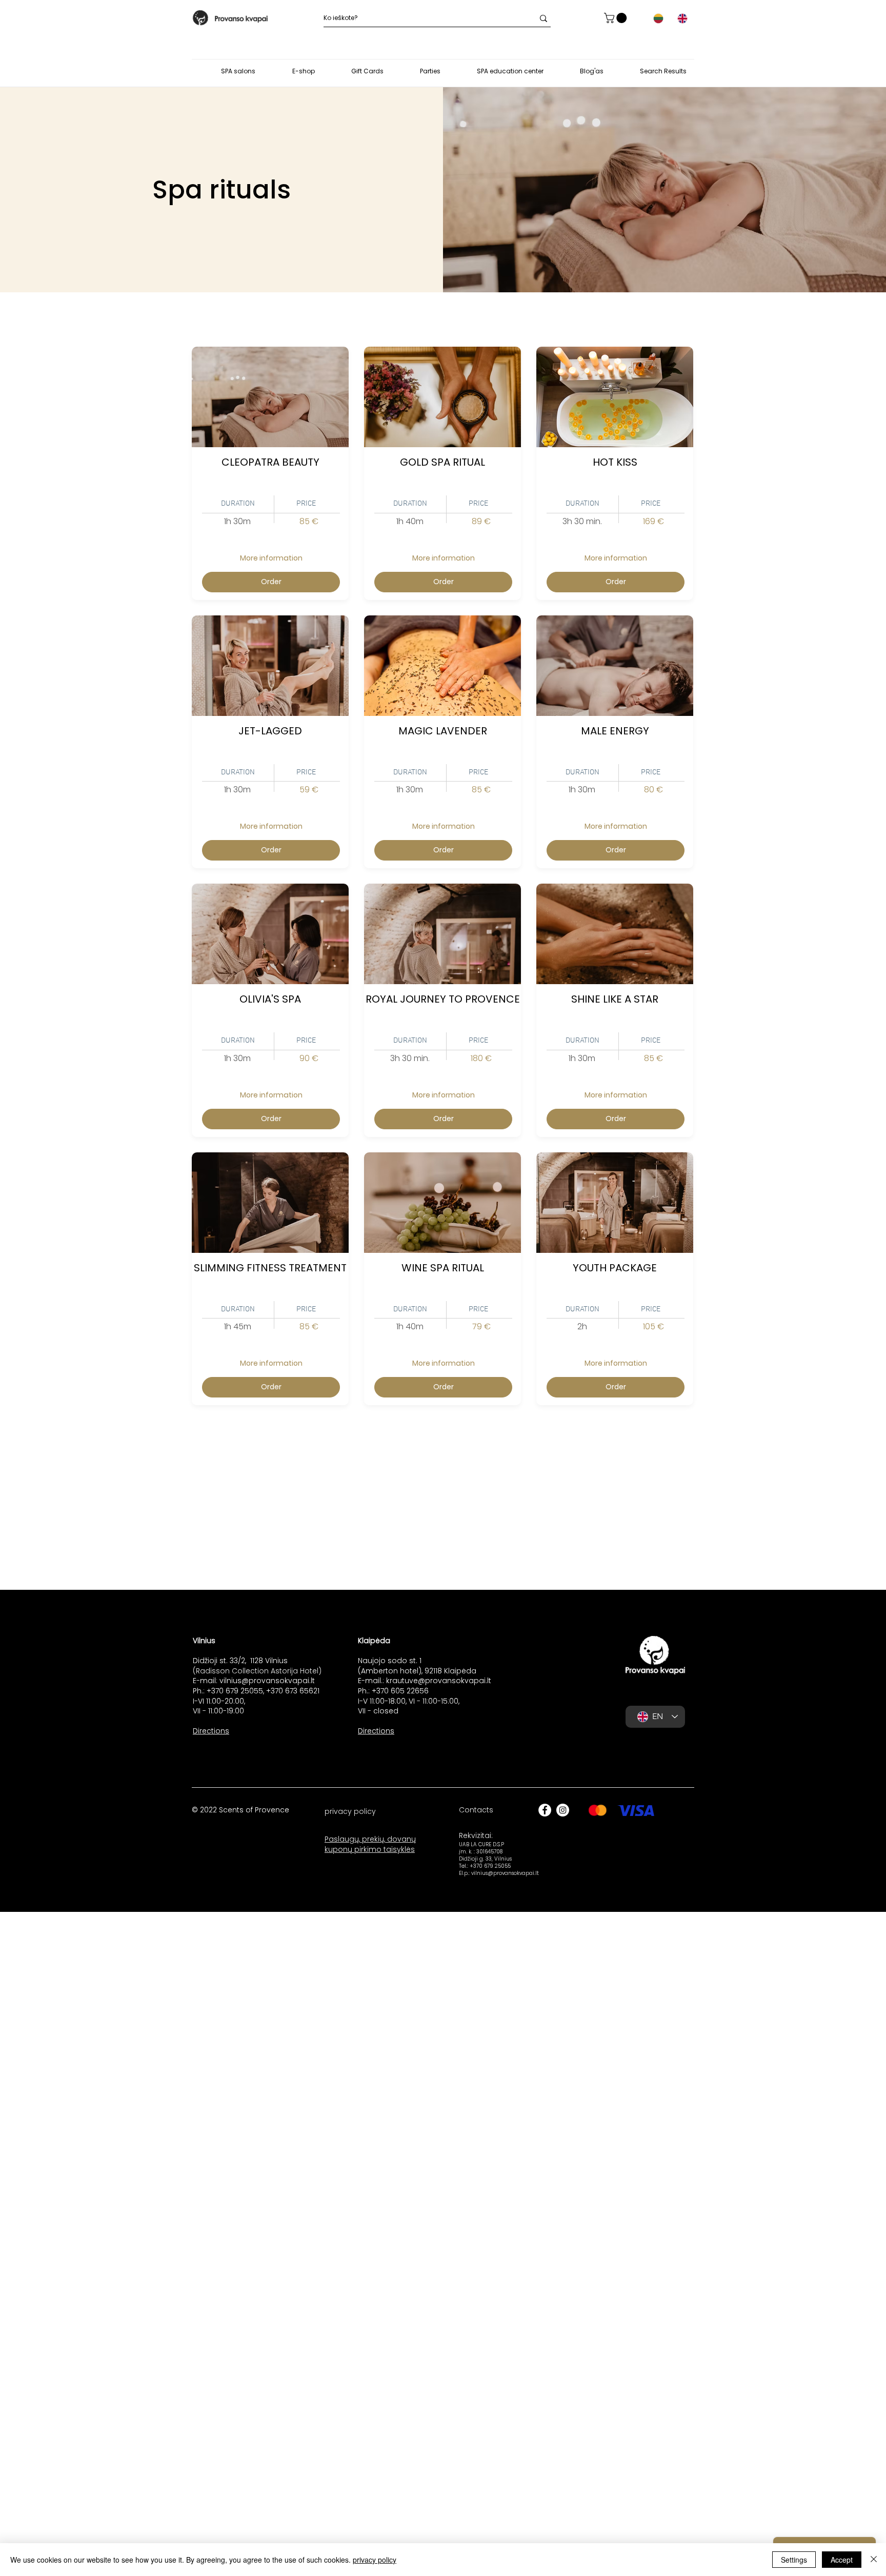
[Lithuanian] (658, 18)
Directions (211, 1731)
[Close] (874, 2560)
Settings (794, 2560)
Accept (842, 2560)
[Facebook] (545, 1810)
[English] (682, 18)
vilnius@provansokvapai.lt (267, 1681)
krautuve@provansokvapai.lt (439, 1681)
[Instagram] (563, 1810)
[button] (617, 18)
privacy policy (375, 2560)
